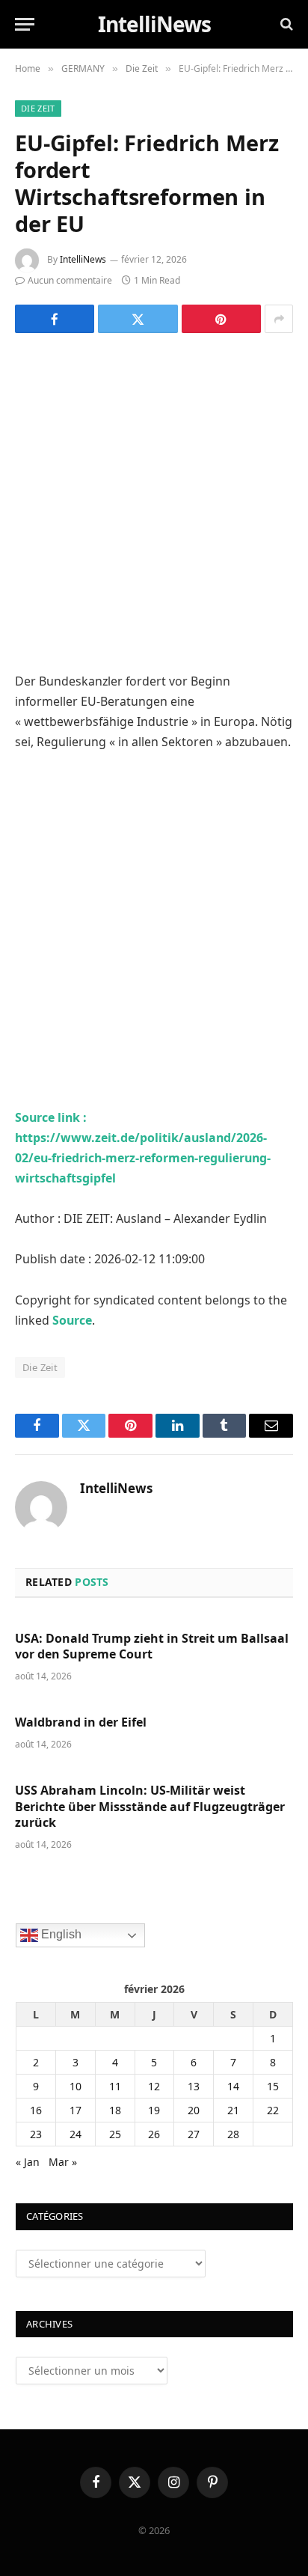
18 (115, 2110)
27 (194, 2134)
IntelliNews (83, 259)
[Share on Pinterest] (221, 319)
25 (115, 2134)
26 (154, 2134)
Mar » (63, 2162)
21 (233, 2110)
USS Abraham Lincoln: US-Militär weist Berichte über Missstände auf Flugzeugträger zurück (150, 1807)
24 (76, 2134)
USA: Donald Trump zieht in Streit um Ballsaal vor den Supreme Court (152, 1646)
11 (115, 2086)
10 (76, 2086)
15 (273, 2086)
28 (233, 2134)
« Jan (28, 2162)
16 (36, 2110)
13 (194, 2086)
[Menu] (25, 24)
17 (76, 2110)
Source (72, 1320)
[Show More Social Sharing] (279, 319)
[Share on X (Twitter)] (138, 319)
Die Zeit (38, 108)
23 (36, 2134)
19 (154, 2110)
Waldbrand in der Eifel (81, 1722)
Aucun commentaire (70, 280)
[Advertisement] (154, 511)
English (60, 1934)
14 (233, 2086)
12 (154, 2086)
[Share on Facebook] (55, 319)
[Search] (285, 24)
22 (273, 2110)
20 (194, 2110)
